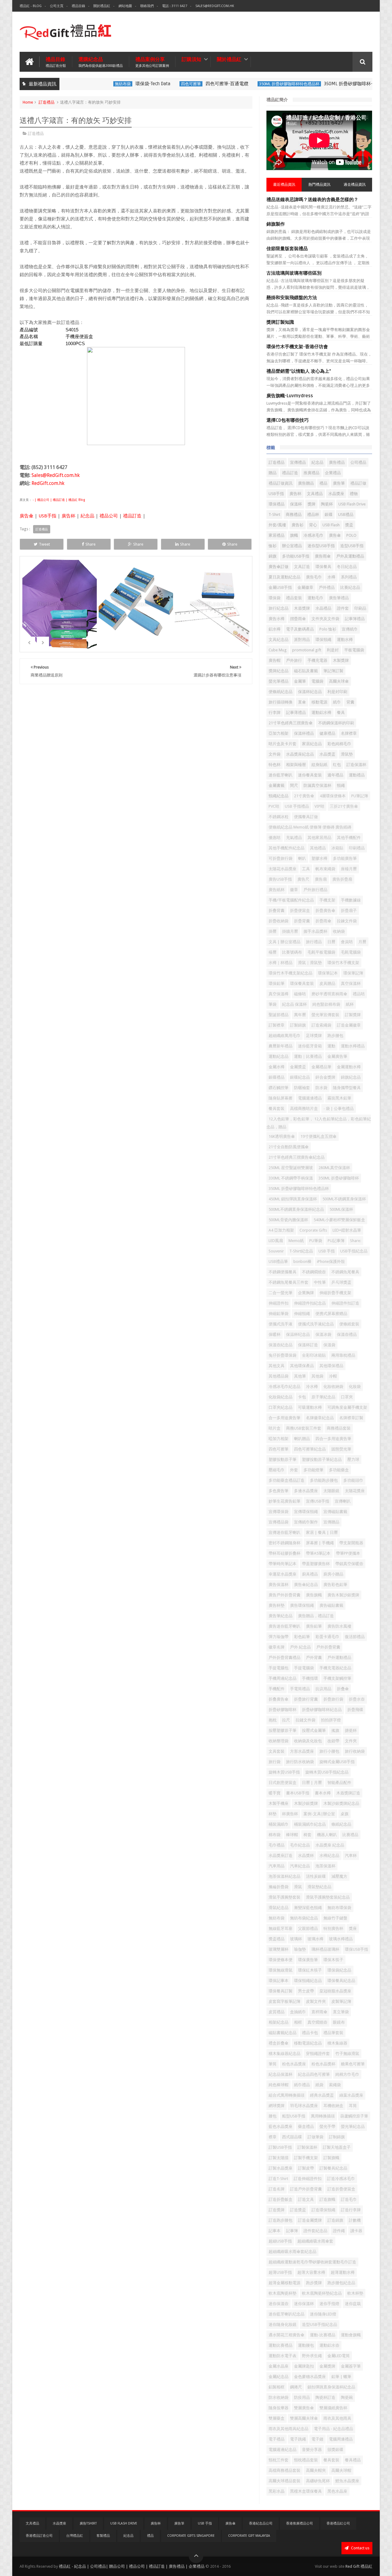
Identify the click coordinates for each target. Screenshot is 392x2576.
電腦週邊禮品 (310, 1098)
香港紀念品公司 (261, 2523)
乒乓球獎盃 (341, 1282)
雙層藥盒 (277, 2418)
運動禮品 (357, 775)
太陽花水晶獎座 (283, 869)
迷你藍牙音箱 (310, 1046)
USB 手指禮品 (297, 806)
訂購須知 (191, 59)
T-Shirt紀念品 (301, 1251)
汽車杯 (351, 1856)
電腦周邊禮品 (341, 2439)
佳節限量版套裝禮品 (287, 249)
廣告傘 (26, 516)
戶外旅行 (294, 660)
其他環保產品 (302, 1366)
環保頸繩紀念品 (308, 1981)
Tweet (44, 544)
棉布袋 (275, 1835)
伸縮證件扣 (279, 1303)
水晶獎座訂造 (281, 1856)
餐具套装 (277, 1109)
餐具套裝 (331, 2460)
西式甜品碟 (292, 2137)
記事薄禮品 (296, 713)
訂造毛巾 (349, 2199)
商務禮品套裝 (339, 1428)
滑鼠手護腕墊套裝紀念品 (328, 1897)
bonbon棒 (302, 1261)
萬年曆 (300, 1015)
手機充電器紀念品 (335, 1668)
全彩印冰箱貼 (314, 1355)
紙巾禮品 (302, 2085)
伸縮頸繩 (302, 1314)
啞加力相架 (279, 1439)
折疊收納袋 (279, 921)
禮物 (354, 494)
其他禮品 (318, 848)
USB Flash (331, 525)
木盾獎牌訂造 (348, 1793)
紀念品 (87, 516)
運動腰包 (306, 2345)
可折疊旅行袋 (281, 858)
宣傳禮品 (298, 462)
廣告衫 (298, 525)
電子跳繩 (298, 2439)
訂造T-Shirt (278, 2179)
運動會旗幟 (351, 2335)
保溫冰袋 (323, 1334)
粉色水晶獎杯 (323, 2064)
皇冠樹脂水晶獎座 (335, 1991)
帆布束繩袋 (325, 869)
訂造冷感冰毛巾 (341, 2179)
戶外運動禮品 (339, 1658)
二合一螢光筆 (281, 1293)
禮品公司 (109, 516)
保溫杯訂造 (308, 1345)
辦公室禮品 (292, 546)
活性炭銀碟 (316, 1876)
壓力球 (353, 1459)
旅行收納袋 (355, 1751)
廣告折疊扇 (342, 879)
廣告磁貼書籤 (331, 1605)
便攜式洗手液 (281, 1324)
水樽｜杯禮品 (281, 963)
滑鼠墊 (347, 754)
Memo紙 (296, 1241)
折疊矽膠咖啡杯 (283, 1710)
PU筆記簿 (360, 796)
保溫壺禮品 (347, 1334)
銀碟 (329, 514)
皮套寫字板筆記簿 (285, 2001)
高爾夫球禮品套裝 (285, 2481)
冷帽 (333, 1376)
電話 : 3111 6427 (175, 6)
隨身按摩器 (279, 2408)
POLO (351, 535)
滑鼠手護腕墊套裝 (285, 1897)
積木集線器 (337, 2043)
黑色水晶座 (337, 2491)
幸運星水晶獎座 (283, 1574)
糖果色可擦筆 (353, 2064)
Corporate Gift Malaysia (249, 2536)
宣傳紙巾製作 (306, 1522)
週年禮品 (335, 775)
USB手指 (47, 516)
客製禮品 (103, 2536)
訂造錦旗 (335, 2220)
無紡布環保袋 (339, 1908)
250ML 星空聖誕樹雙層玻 (291, 1168)
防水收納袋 (279, 2397)
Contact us (360, 2548)
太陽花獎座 (355, 1491)
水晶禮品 (323, 608)
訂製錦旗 (298, 1025)
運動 (331, 1046)
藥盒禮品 (306, 2126)
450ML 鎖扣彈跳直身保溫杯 (293, 1199)
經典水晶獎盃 (322, 2095)
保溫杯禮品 (304, 733)
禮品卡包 (310, 2033)
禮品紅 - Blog (31, 6)
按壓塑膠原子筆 (283, 1730)
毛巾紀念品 (300, 1845)
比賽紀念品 (350, 587)
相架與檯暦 (296, 765)
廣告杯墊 (277, 1605)
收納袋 (339, 931)
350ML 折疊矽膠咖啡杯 (339, 1178)
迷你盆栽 (353, 2304)
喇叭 (302, 858)
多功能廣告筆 (345, 858)
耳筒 (353, 2106)
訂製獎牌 (353, 1015)
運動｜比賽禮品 (308, 1056)
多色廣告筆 (279, 1491)
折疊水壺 (357, 1699)
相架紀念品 (279, 2022)
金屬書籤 (277, 785)
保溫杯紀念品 (310, 692)
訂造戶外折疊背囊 (306, 2189)
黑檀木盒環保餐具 (306, 2491)
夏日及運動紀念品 (285, 577)
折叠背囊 (277, 911)
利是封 (333, 650)
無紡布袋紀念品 (304, 1918)
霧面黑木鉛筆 (339, 1098)
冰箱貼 (337, 848)
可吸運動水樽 (310, 1407)
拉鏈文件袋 (305, 1720)
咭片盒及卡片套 (283, 744)
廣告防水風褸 (339, 1626)
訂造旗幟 (327, 2199)
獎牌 (311, 504)
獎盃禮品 (277, 1939)
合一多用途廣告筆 (285, 1418)
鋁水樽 (275, 629)
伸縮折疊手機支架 (335, 1293)
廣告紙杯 (277, 890)
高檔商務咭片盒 (304, 1109)
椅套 (307, 1835)
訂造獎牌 (277, 2210)
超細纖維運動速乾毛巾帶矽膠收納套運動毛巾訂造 (312, 2262)
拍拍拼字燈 (331, 1720)
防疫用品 (302, 2397)
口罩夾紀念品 (281, 1407)
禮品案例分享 (152, 62)
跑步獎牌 (314, 2283)
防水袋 (321, 1088)
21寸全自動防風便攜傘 (289, 1147)
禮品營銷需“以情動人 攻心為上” (299, 371)
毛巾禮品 (277, 1845)
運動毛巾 (315, 598)
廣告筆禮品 (339, 598)
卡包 (302, 1397)
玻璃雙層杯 (279, 1949)
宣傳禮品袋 (279, 1522)
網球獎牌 (277, 2106)
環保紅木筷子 (310, 1970)
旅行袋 (275, 1762)
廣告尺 (303, 879)
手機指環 (310, 1678)
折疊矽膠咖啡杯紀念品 (322, 1710)
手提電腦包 (279, 1668)
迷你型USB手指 (321, 546)
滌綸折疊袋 (279, 1887)
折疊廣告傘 (325, 911)
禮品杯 (313, 514)
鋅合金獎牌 (325, 1077)
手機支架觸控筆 (337, 1678)
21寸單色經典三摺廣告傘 (291, 723)
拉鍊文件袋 (347, 921)
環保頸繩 (323, 640)
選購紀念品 (101, 62)
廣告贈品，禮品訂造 (316, 1616)
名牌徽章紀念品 (320, 1418)
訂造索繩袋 (321, 1025)
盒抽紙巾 (298, 2012)
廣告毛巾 (314, 577)
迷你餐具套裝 (310, 775)
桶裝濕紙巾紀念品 (310, 1824)
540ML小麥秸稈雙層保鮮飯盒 (339, 1220)
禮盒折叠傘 (279, 2043)
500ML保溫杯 (341, 1209)
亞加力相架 (279, 733)
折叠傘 (343, 1689)
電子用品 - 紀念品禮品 (334, 2429)
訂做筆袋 (315, 2137)
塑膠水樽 (319, 858)
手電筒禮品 (300, 1689)
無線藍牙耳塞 (281, 1928)
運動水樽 (345, 640)
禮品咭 (359, 994)
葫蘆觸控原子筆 (354, 2116)
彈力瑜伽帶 (279, 1637)
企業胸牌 (306, 1293)
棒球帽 (292, 1835)
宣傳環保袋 (279, 1512)
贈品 (273, 473)
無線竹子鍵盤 (335, 1918)
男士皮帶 (306, 1991)
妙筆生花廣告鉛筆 (285, 1501)
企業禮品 (333, 473)
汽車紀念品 (300, 1866)
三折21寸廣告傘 (344, 806)
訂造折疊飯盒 (281, 2199)
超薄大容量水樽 (311, 2272)
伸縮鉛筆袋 (279, 1314)
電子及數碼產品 (300, 629)
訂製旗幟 (331, 2158)
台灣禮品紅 (75, 2536)
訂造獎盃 (298, 2210)
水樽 (331, 577)
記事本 (275, 2231)
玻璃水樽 (315, 1939)
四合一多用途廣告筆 (333, 1439)
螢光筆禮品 (279, 681)
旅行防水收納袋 (300, 1762)
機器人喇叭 (327, 1835)
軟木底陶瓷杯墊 (283, 2293)
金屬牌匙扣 (304, 2366)
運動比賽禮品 (281, 2345)
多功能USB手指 (296, 556)
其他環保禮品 (331, 1366)
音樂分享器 (312, 2450)
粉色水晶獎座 (294, 2064)
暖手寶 (275, 1793)
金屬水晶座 (279, 2366)
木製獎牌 (341, 660)
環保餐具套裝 (302, 983)
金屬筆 (300, 681)
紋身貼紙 (319, 765)
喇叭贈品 (302, 1439)
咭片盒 (275, 1428)
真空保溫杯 (351, 983)
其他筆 (300, 1376)
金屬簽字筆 (351, 2366)
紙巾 (337, 702)
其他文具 (277, 1366)
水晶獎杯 (306, 1856)
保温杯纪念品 (298, 1334)
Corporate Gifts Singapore (191, 2536)
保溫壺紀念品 (281, 1345)
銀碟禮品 (277, 1077)
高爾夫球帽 (341, 2470)
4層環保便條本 (333, 796)
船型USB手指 (294, 2116)
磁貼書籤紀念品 (283, 2033)
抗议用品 (323, 1689)
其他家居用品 (319, 838)
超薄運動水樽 (343, 2272)
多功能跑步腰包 (324, 1480)
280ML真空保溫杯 (334, 1168)
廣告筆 (339, 483)
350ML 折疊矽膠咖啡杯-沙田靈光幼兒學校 (336, 84)
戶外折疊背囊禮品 (285, 1658)
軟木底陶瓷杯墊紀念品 (322, 2293)
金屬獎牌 (327, 2366)
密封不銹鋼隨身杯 (285, 1543)
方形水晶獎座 (302, 1751)
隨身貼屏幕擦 (281, 1098)
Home (28, 102)
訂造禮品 (47, 102)
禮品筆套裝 (333, 2033)
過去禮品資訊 (355, 185)
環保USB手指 (356, 1949)
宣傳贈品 (331, 1522)
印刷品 (360, 608)
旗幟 (294, 535)
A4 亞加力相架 (281, 1230)
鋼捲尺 (296, 2387)
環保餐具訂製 (281, 1991)
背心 (313, 525)
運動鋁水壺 (329, 2345)
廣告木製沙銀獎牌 (343, 1595)
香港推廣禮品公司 (300, 2523)
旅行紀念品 (279, 608)
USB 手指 (327, 1251)
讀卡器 (356, 2231)
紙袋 (319, 2085)
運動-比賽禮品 (323, 2335)
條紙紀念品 (341, 1824)
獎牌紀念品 (279, 671)
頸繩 (341, 785)
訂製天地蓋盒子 (337, 2147)
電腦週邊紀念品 (283, 2450)
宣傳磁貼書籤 (335, 1512)
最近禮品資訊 (284, 185)
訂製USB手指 (280, 2147)
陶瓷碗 (347, 2397)
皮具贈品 (327, 983)
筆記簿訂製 (333, 671)
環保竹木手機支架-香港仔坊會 (297, 347)
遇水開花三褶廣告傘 (286, 2335)
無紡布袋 (92, 84)
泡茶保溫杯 (325, 1866)
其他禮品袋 (279, 1376)
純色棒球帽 (279, 2085)
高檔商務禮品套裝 (285, 2470)
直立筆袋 (341, 2012)
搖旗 (335, 1730)
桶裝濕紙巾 (279, 1824)
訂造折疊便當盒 (341, 2189)
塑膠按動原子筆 (283, 1459)
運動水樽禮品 (353, 1046)
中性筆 (320, 1282)
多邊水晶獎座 (306, 1491)
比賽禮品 (350, 1835)
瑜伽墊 (300, 1949)
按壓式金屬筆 (314, 1730)
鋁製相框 (277, 2387)
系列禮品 (349, 577)
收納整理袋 (279, 1741)
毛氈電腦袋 (351, 952)
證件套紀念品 (315, 2231)
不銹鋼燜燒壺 (314, 1272)
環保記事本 (279, 1981)
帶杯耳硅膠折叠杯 (285, 1553)
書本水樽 (323, 1793)
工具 (306, 869)
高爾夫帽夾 (316, 2470)
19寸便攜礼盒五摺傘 (318, 1136)
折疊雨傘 (323, 921)
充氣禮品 (294, 838)
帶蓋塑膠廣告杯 (316, 1564)
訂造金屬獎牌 (310, 2220)
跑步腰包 (335, 1036)
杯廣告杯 (290, 1814)
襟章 (273, 2137)
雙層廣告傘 (304, 2408)
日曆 (331, 942)
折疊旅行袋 (333, 1699)
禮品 (323, 483)
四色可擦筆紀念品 (310, 1449)
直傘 (302, 702)
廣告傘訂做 (279, 567)
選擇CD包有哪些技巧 (288, 420)
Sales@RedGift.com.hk (215, 6)
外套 (294, 1470)
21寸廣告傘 (304, 796)
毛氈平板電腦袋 (321, 952)
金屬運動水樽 (349, 1067)
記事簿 (292, 2231)
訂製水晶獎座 (281, 2168)
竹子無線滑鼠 (347, 2054)
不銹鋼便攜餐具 (283, 1272)
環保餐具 (323, 567)
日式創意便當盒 (283, 1783)
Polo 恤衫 (328, 629)
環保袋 (275, 598)
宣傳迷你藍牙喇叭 (285, 1532)
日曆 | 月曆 (312, 1783)
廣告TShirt (88, 2523)
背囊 (350, 702)
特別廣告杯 (333, 1928)
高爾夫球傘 (339, 681)
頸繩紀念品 (279, 796)
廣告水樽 (277, 619)
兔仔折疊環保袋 (283, 1355)
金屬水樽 (277, 1067)
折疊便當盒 (300, 911)
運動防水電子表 (283, 2356)
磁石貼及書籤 (306, 671)
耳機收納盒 (333, 2106)
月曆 (362, 942)
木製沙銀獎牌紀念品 (341, 1803)
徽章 (294, 890)
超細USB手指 (280, 2241)
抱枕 (273, 1720)
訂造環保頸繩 (323, 2210)
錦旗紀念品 (351, 1077)
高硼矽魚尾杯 (318, 2481)
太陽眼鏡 (331, 1491)
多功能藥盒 (339, 1470)
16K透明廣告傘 (282, 1136)
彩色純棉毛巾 (339, 744)
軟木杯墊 (355, 2293)
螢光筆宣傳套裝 (325, 1015)
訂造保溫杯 (356, 765)
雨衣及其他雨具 (337, 2418)
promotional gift (307, 650)
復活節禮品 (355, 1637)
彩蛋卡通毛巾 (327, 1637)
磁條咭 (300, 994)
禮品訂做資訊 (281, 483)
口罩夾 (347, 1397)
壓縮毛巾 (277, 1470)
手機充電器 (317, 660)
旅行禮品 (314, 942)
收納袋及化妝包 (308, 1741)
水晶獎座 (336, 494)
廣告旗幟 (314, 1595)
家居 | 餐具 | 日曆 (322, 1532)
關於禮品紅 (102, 6)
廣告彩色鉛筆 (335, 1585)
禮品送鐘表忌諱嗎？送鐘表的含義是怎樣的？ (312, 200)
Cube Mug (278, 650)
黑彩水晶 (277, 2491)
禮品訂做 (358, 483)
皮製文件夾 (316, 2001)
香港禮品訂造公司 (39, 2536)
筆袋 (273, 1004)
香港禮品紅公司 (338, 2523)
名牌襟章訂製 (351, 1418)
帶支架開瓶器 (351, 1543)
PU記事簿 (336, 1241)
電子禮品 (277, 2439)
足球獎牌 (314, 1036)
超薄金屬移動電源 (285, 2283)
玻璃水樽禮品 (341, 1939)
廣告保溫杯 (279, 1585)
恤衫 (273, 546)
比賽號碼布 (292, 952)
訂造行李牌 (351, 2210)
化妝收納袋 (333, 1387)
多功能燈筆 (313, 1470)
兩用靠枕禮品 (343, 1355)
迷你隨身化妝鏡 (283, 2324)
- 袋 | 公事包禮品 (339, 1109)
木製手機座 (279, 1803)
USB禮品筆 (278, 1261)
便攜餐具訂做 (306, 817)
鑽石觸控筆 (279, 1088)
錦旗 (273, 556)
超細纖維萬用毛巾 (285, 1036)
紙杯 (350, 1004)
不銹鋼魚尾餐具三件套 (288, 1282)
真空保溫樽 (279, 994)
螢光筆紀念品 (353, 2126)
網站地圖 (125, 6)
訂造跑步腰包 (281, 2220)
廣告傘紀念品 (306, 1585)
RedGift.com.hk (48, 483)
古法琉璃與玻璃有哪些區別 (294, 273)
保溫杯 (296, 504)
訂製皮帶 (306, 2168)
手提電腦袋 (304, 1668)
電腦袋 (317, 681)
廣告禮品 (337, 462)
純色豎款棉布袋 (326, 1004)
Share (90, 544)
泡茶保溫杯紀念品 (285, 1876)
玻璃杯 (296, 1939)
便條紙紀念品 (281, 692)
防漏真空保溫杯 (317, 785)
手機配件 (277, 1689)
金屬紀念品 (279, 2377)
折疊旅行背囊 (306, 1699)
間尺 (294, 785)
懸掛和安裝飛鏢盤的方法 (292, 298)
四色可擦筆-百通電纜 (196, 84)
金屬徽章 (305, 587)
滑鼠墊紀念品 (319, 1887)
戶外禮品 (327, 587)
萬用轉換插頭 (323, 2116)
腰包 (273, 2116)
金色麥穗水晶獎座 (310, 2377)
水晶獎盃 (327, 754)
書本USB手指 (298, 1793)
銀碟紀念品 (300, 1077)
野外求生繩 (312, 2356)
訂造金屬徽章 (349, 1025)
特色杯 (275, 765)
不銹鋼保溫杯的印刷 (336, 723)
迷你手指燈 (329, 2304)
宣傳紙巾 (350, 629)
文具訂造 (302, 567)
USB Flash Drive (352, 504)
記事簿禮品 (355, 619)
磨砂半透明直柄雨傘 (329, 994)
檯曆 (273, 952)
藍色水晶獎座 (281, 2126)
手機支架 (327, 900)
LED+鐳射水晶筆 (347, 1230)
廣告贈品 (306, 483)
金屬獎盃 (298, 1067)
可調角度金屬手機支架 (347, 1407)
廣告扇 (321, 879)
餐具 (341, 713)
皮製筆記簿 (341, 2001)
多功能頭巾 (353, 1480)
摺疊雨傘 (298, 619)
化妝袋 (355, 1387)
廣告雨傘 (323, 556)
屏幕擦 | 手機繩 (320, 1543)
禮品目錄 (78, 6)
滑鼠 (298, 1887)
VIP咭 (319, 806)
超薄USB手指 (280, 2272)
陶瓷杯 (327, 504)
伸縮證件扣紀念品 (310, 1303)
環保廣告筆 (308, 1960)
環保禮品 (277, 504)
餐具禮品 (353, 2460)
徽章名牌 (277, 1647)
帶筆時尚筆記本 (283, 1564)
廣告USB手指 (280, 879)
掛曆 (273, 931)
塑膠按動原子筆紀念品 (322, 1459)
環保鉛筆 (277, 983)
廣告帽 (275, 660)
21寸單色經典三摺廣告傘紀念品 (297, 1157)
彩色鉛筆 (302, 1637)
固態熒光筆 (341, 1449)
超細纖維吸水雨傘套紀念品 (292, 2252)
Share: (356, 1241)
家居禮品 (277, 535)
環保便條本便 (281, 1960)
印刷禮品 (357, 848)
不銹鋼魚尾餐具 (345, 1272)
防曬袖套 (302, 1088)
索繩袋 (335, 2085)
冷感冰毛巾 (313, 535)
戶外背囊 (314, 1658)
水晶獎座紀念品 (300, 754)
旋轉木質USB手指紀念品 (327, 1772)
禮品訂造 (132, 516)
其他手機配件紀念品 (286, 848)
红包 (337, 765)
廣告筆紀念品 (281, 1616)
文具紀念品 (279, 640)
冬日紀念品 (347, 567)
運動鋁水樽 (321, 713)
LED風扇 (276, 1241)
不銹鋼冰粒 (279, 817)
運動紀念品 (279, 1056)
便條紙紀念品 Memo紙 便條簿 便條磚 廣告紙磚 (310, 827)
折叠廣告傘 (279, 1699)
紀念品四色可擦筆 (314, 2074)
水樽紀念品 (329, 1856)
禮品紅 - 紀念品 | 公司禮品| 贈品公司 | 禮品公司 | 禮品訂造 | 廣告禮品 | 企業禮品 (132, 2566)
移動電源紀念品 (308, 2043)
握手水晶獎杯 (315, 931)
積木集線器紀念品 (285, 2054)
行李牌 (275, 713)
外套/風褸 (277, 525)
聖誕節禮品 (279, 1015)
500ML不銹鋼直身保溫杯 (344, 1199)
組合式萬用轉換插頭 (286, 2095)
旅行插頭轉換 (281, 702)
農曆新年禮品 (281, 1046)
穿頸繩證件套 (318, 2054)
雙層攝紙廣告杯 (333, 2408)
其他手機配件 (349, 838)
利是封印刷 (337, 692)
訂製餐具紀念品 (333, 2168)
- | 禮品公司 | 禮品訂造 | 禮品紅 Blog (58, 500)
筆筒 (273, 2064)
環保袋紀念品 (339, 1970)
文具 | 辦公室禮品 (285, 942)
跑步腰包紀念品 (341, 2283)
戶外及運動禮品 (350, 556)
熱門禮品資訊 (319, 185)
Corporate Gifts (313, 1230)
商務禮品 (294, 514)
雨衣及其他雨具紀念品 (288, 2429)
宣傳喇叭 (343, 1501)
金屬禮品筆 (321, 1067)
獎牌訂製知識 (280, 322)
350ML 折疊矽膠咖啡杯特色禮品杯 (259, 84)
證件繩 (339, 2231)
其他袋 (317, 1376)
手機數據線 (351, 900)
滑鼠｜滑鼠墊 (310, 963)
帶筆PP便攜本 (348, 1553)
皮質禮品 (277, 2012)
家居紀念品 (312, 744)
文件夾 (351, 1741)
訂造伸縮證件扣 (308, 2179)
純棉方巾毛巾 (347, 2074)
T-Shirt (274, 514)
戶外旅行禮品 (315, 890)
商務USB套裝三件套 (304, 1428)
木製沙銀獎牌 (306, 1803)
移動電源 (319, 702)
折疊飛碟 (355, 1710)
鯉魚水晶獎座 (347, 2481)
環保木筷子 (333, 1960)
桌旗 (345, 1814)
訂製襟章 (277, 1025)
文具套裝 (277, 1751)
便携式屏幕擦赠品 (331, 1314)
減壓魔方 (339, 1876)
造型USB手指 (352, 546)
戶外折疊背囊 (328, 1647)
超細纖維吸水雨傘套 (315, 2241)
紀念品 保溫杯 (294, 1004)
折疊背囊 (302, 921)
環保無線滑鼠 (281, 1970)
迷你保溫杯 (304, 2304)
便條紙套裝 (349, 1324)
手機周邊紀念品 (283, 1678)
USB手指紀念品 (354, 1251)
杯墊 (273, 1814)
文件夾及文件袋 (325, 619)
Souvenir (276, 1251)
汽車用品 (277, 1866)
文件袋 (275, 754)
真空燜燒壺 (317, 2022)
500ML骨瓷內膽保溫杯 (288, 1220)
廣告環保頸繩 (302, 1605)
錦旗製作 (276, 224)
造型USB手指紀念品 (320, 2324)
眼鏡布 (339, 2022)
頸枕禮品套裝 (306, 2460)
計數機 (355, 2220)
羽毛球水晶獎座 (304, 2106)
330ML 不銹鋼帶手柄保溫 (291, 1178)
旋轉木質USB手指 (284, 1772)
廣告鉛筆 (314, 1626)
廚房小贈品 (333, 1574)
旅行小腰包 (329, 1751)
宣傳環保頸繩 (306, 1512)
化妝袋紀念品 (281, 1397)
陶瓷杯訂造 (325, 2397)
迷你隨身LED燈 (323, 2314)
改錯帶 (333, 1741)
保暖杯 (275, 1334)
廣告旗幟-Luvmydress (290, 396)
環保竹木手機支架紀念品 (290, 973)
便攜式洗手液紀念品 (316, 1324)
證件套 (343, 608)
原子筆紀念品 (323, 1397)
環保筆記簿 (353, 973)
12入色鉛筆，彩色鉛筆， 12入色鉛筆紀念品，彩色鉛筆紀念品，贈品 (319, 1123)
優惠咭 (275, 838)
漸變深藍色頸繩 (308, 1908)
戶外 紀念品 (300, 1647)
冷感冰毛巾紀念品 (285, 1387)
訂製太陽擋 (279, 2158)
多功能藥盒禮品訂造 (286, 1480)
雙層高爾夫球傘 (304, 2418)
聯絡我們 (147, 6)
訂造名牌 (277, 2189)
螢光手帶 (327, 2126)
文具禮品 (315, 494)
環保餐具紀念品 (341, 1981)
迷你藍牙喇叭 (281, 775)
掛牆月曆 (290, 931)
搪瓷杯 (351, 1730)
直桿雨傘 (319, 2012)
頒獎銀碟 (335, 2450)
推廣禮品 (311, 473)
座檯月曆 (349, 869)
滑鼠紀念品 (279, 1908)
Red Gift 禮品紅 (359, 2566)
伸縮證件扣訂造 (345, 1303)
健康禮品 (327, 733)
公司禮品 (358, 462)
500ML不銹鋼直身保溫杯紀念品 (296, 1209)
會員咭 (347, 942)
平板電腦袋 (354, 650)
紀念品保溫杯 (281, 2074)
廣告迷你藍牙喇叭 (285, 1626)
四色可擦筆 (160, 84)
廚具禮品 (310, 1574)
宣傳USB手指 (318, 1501)
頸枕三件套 (279, 2460)
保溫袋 (329, 1345)
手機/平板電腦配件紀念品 (291, 900)
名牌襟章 (349, 733)
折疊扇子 (349, 911)
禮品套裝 (294, 598)
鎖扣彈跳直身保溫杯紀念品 (331, 2387)
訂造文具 (306, 2199)
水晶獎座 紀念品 (330, 1845)
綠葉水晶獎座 (351, 2095)
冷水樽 (312, 1387)
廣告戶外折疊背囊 (285, 1595)
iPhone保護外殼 (331, 1261)
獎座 (353, 1928)
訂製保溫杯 (307, 2147)
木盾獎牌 (302, 608)
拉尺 (286, 1720)
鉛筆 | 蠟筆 (341, 2377)
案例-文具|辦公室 (319, 1814)
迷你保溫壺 (279, 2304)
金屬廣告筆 (337, 1056)
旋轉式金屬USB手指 (337, 1762)
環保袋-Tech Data (122, 84)
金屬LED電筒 (339, 2356)
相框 (298, 2022)
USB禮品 (346, 514)
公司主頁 (57, 6)
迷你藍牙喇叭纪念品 (286, 2314)
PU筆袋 (316, 1241)
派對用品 (302, 640)
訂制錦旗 (337, 2137)
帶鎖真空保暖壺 (349, 1564)
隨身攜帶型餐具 (347, 1088)
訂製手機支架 (306, 2158)
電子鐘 (317, 2439)
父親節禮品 (308, 1928)
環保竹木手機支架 (343, 963)
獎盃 (349, 525)
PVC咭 (274, 806)
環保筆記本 (328, 973)
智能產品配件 (339, 1783)
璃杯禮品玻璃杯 (325, 1949)
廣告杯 (68, 516)
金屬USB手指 (280, 587)
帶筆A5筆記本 (318, 1553)
